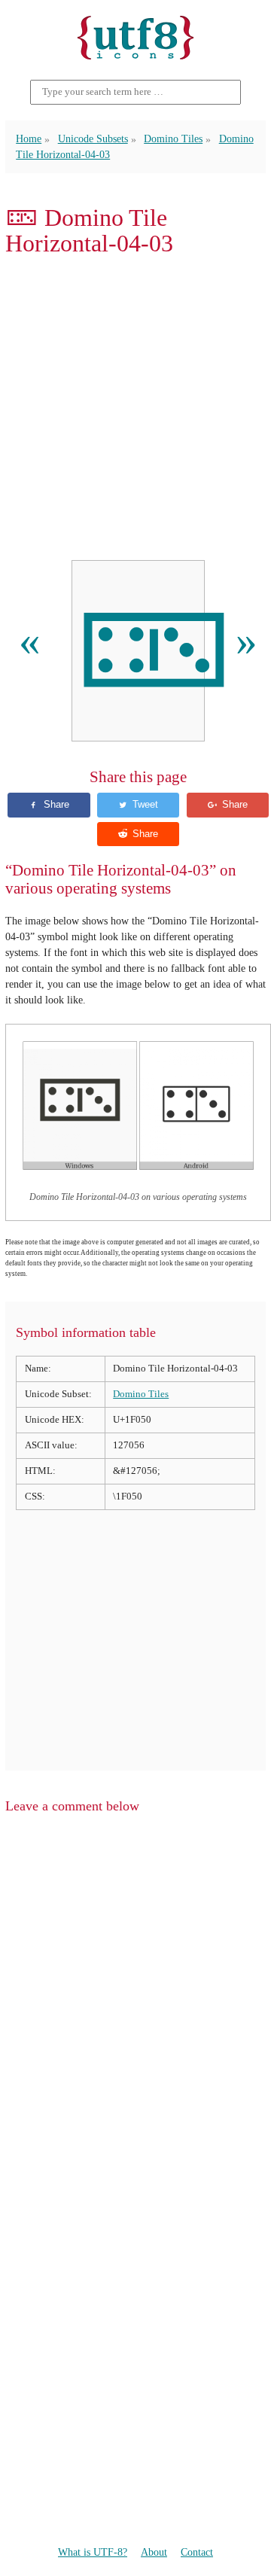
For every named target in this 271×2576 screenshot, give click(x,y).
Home (29, 139)
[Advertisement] (135, 409)
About (154, 2552)
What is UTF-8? (93, 2552)
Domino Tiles (173, 139)
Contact (197, 2552)
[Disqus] (135, 2017)
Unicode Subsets (93, 139)
